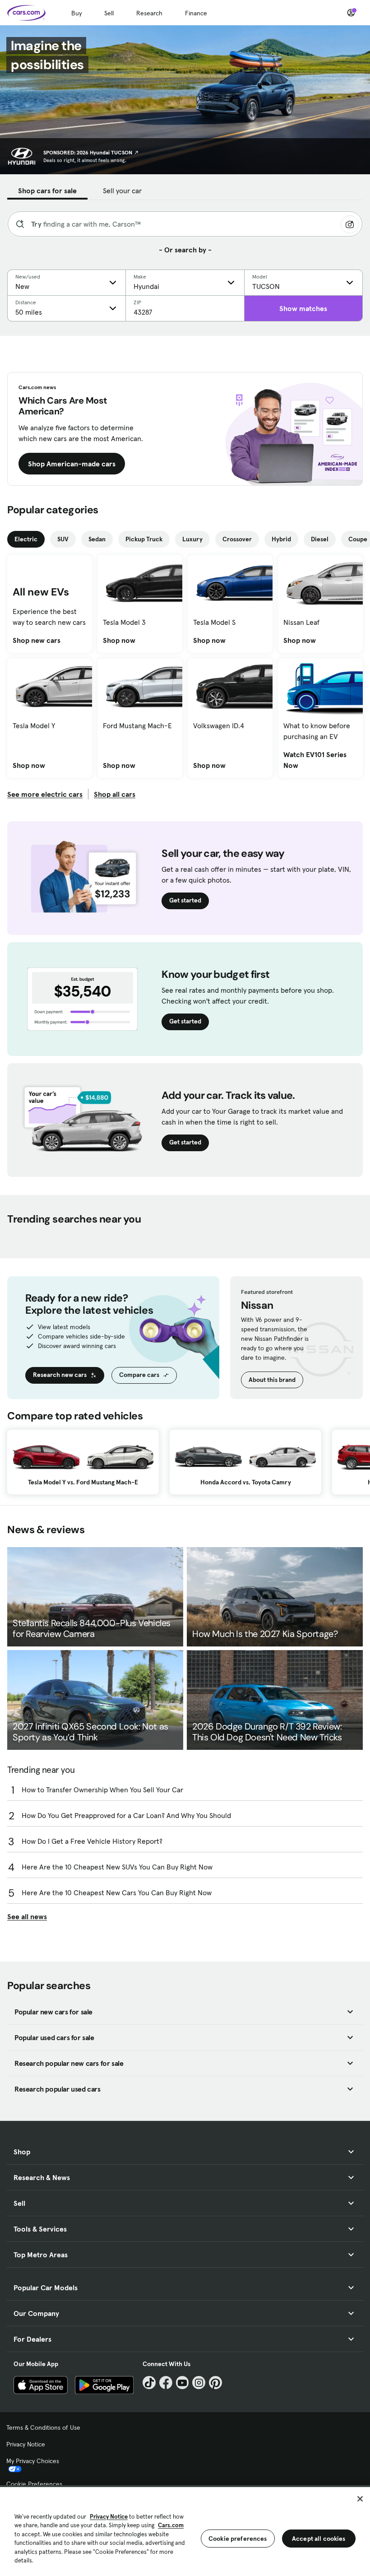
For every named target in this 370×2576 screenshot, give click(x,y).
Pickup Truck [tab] (144, 539)
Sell (109, 13)
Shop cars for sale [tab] (47, 191)
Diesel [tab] (320, 539)
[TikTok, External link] (149, 2383)
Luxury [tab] (192, 539)
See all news (27, 1916)
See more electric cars (45, 794)
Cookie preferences (238, 2539)
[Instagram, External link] (199, 2383)
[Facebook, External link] (166, 2383)
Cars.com (171, 2525)
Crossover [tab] (237, 539)
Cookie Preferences (34, 2484)
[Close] (360, 2499)
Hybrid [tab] (281, 539)
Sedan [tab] (97, 539)
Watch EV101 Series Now (320, 760)
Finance (196, 13)
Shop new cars (37, 640)
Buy (76, 13)
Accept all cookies (319, 2539)
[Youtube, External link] (183, 2383)
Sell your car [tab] (122, 191)
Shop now (119, 640)
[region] (185, 2531)
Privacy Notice (26, 2444)
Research (149, 13)
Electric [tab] (26, 539)
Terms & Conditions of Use (43, 2427)
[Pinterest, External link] (215, 2383)
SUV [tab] (63, 539)
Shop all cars (115, 794)
